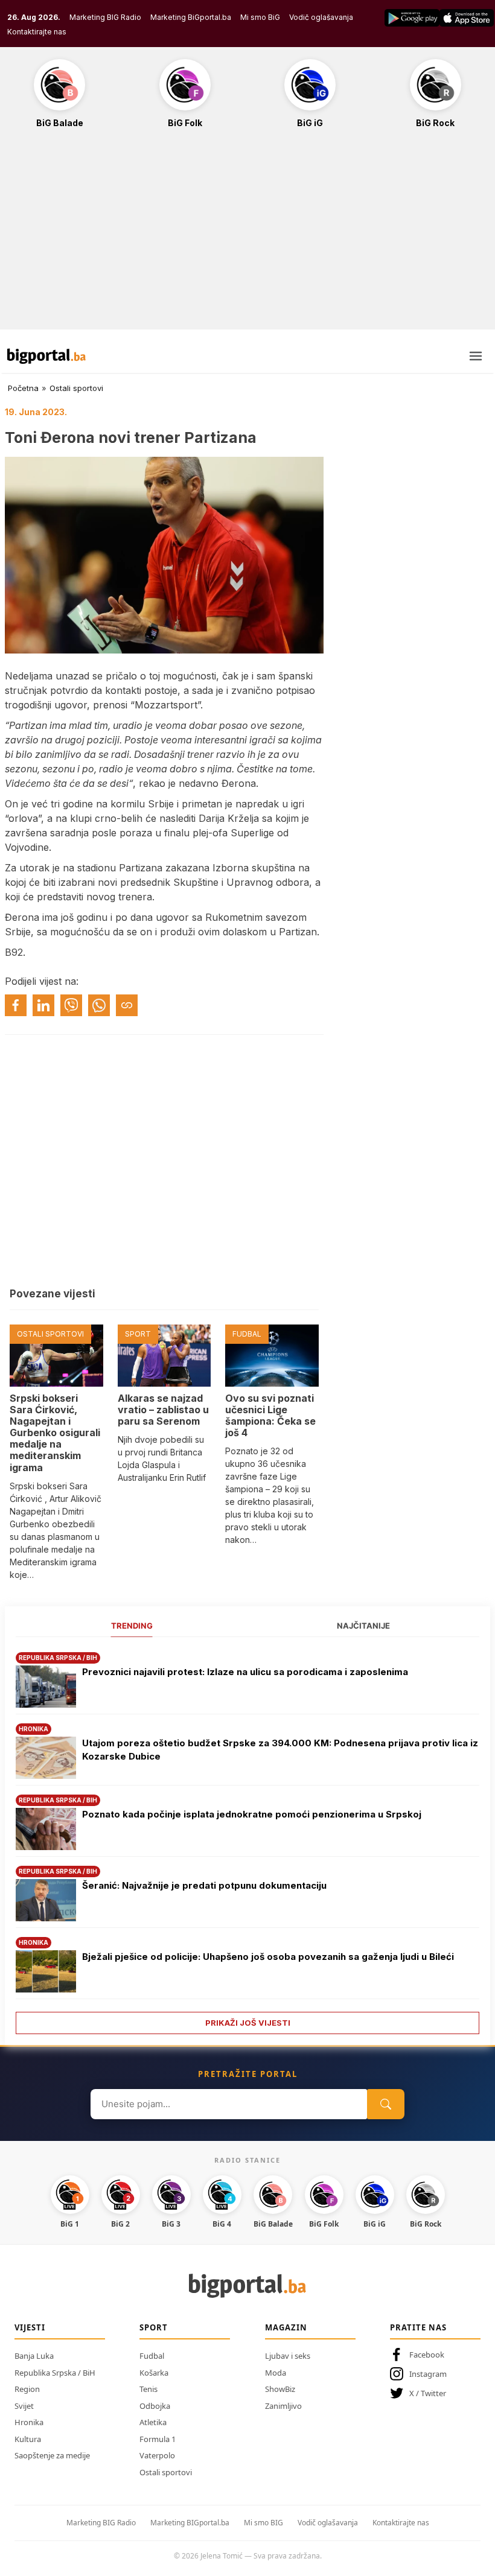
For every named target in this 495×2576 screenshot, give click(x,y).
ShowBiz (280, 2389)
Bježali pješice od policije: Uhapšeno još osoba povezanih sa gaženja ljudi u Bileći (268, 1957)
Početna (23, 388)
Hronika (29, 2422)
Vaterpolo (157, 2455)
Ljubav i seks (288, 2356)
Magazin (286, 2327)
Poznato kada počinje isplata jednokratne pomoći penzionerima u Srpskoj (252, 1814)
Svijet (24, 2406)
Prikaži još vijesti (248, 2023)
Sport (154, 2327)
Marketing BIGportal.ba (190, 2523)
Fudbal (152, 2356)
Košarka (154, 2373)
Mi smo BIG (263, 2523)
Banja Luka (34, 2356)
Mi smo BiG (260, 17)
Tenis (148, 2389)
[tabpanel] (247, 1839)
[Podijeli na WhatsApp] (99, 1005)
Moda (276, 2373)
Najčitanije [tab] (363, 1626)
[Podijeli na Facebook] (16, 1005)
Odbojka (155, 2406)
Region (27, 2389)
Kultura (28, 2439)
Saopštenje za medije (52, 2455)
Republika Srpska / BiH (55, 2373)
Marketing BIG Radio (105, 17)
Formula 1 (158, 2439)
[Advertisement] (247, 235)
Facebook (427, 2355)
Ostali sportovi (76, 388)
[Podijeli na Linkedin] (43, 1005)
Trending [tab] (132, 1626)
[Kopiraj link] (127, 1005)
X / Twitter (428, 2393)
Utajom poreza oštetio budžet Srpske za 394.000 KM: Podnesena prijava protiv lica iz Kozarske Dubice (280, 1750)
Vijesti (30, 2327)
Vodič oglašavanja (321, 17)
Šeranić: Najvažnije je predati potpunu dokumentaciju (204, 1885)
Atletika (153, 2422)
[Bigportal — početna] (46, 356)
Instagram (428, 2374)
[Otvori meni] (476, 356)
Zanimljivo (283, 2406)
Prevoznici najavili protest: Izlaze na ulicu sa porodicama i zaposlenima (245, 1672)
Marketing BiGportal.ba (191, 17)
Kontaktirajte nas (37, 32)
